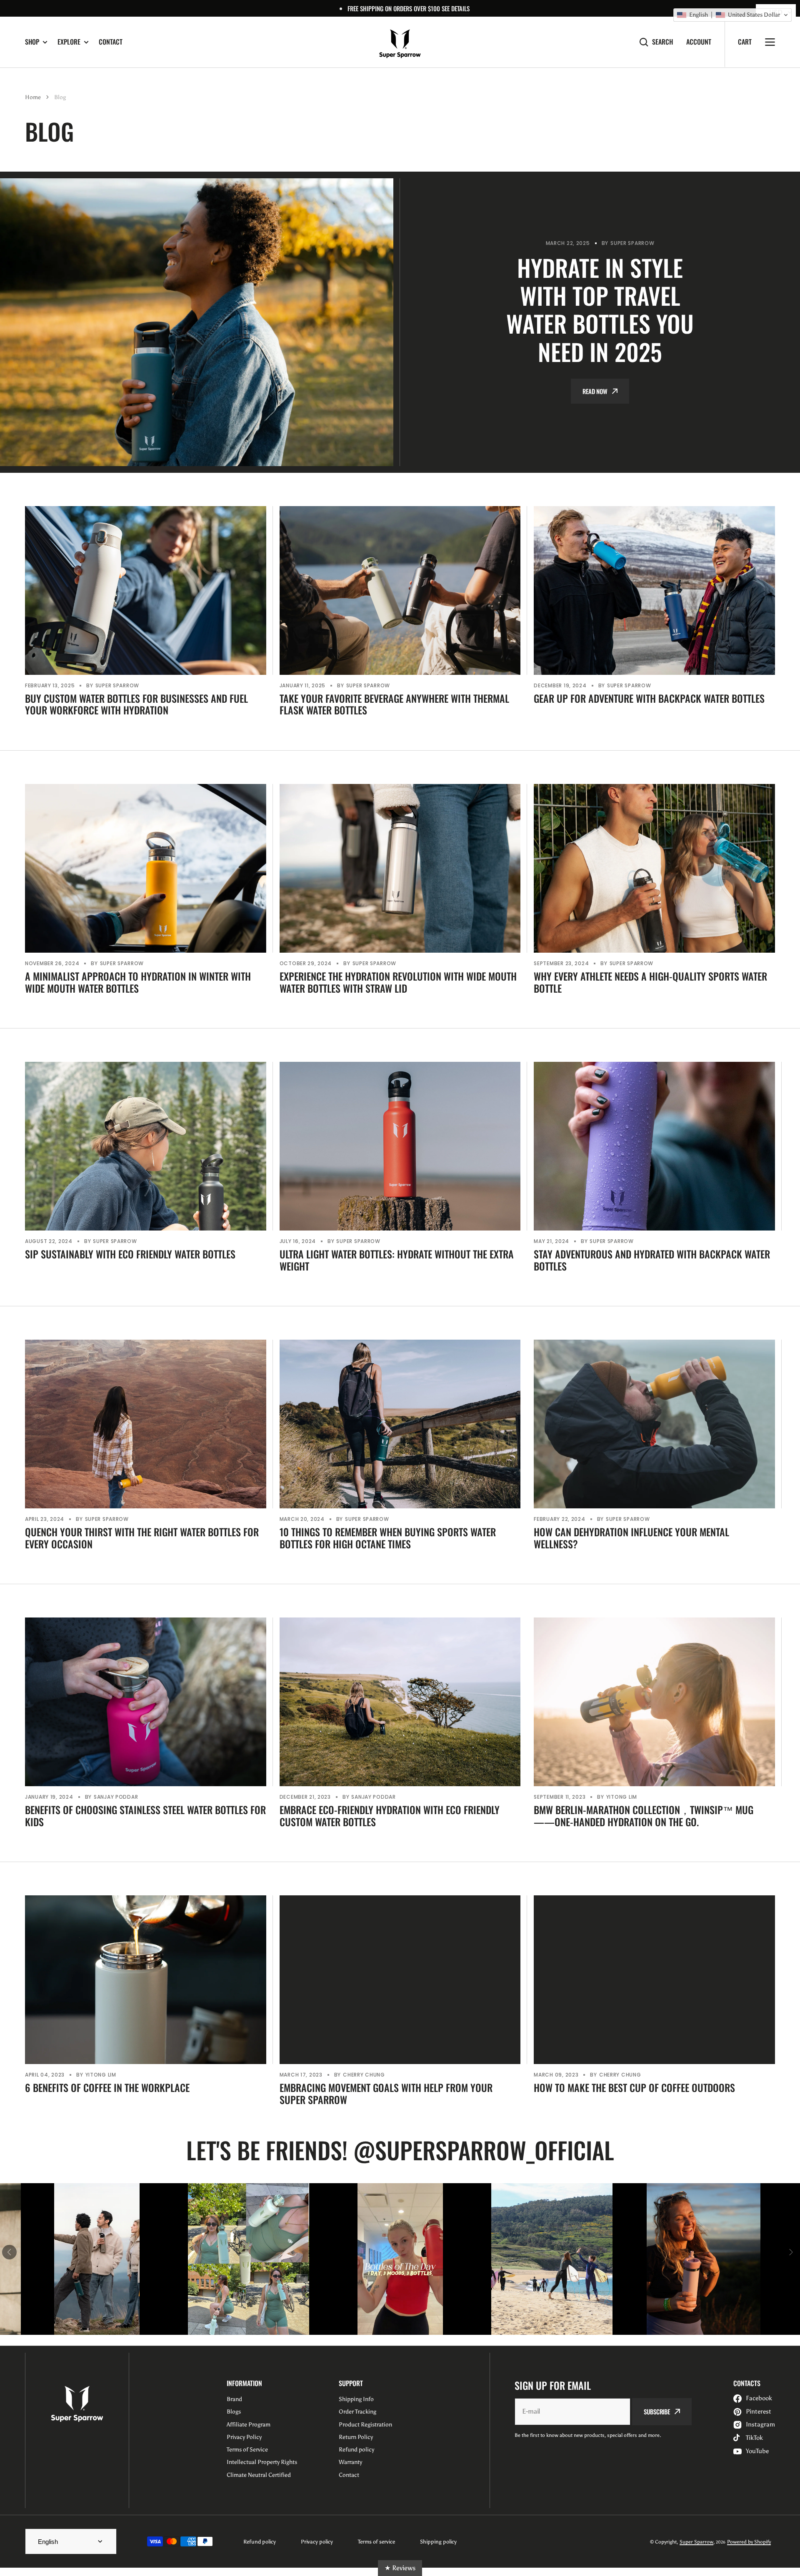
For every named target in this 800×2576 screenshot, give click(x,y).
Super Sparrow (696, 2542)
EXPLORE (69, 42)
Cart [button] (745, 42)
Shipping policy (438, 2542)
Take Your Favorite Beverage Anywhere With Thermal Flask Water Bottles (394, 704)
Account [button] (699, 42)
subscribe (657, 2411)
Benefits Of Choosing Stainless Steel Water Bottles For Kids (145, 1816)
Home (33, 97)
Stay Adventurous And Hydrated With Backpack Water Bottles (652, 1260)
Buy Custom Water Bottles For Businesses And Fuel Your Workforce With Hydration (136, 704)
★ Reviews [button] (400, 2568)
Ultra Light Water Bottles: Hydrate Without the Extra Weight (397, 1260)
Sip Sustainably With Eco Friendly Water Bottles (130, 1254)
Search (662, 42)
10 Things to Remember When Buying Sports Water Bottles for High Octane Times (388, 1538)
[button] (732, 15)
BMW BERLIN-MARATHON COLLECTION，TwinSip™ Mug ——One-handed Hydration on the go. (644, 1816)
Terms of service (376, 2542)
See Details (456, 8)
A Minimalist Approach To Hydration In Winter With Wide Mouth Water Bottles (138, 982)
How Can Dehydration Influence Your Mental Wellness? (631, 1538)
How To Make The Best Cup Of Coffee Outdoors (634, 2088)
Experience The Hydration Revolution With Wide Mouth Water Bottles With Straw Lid (398, 982)
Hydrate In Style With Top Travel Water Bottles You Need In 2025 (600, 309)
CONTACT (111, 42)
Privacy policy (317, 2542)
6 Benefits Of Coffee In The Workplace (107, 2088)
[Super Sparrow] (400, 42)
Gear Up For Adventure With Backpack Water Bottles (649, 698)
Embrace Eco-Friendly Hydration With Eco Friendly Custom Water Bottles (390, 1816)
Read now (595, 391)
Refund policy (260, 2542)
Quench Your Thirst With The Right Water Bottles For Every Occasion (142, 1538)
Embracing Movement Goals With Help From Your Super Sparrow (386, 2094)
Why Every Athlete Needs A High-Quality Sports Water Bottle (650, 982)
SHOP (32, 42)
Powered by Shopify (749, 2542)
